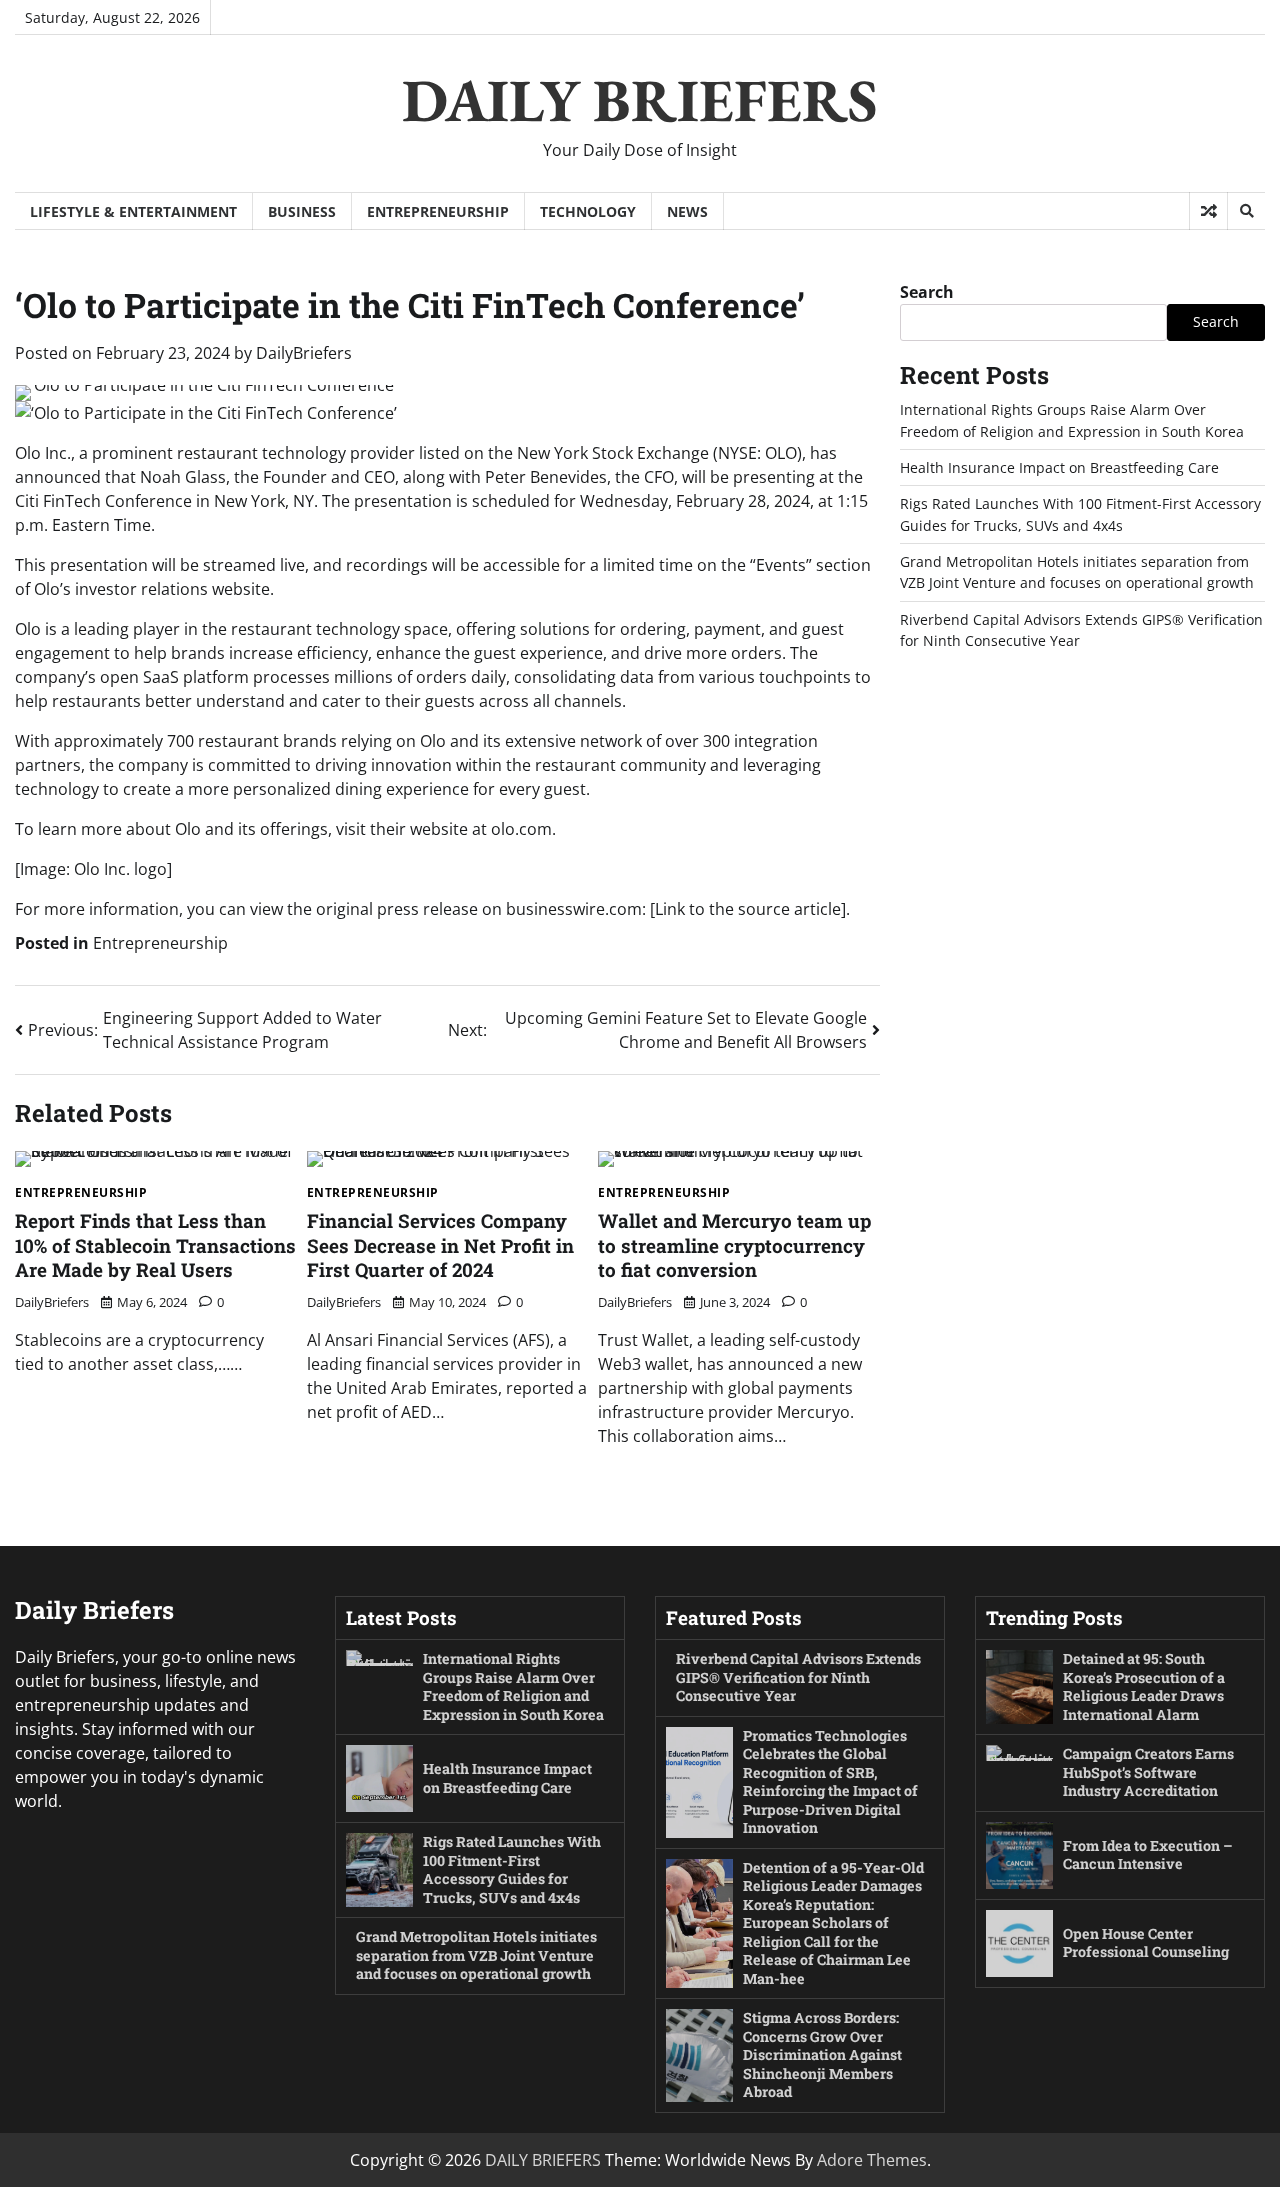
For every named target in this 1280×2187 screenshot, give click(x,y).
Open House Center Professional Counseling (1146, 1943)
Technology (588, 211)
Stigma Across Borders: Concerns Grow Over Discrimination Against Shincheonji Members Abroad (822, 2054)
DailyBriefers (304, 353)
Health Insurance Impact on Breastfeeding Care (1059, 467)
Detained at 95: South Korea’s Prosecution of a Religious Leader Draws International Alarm (1144, 1686)
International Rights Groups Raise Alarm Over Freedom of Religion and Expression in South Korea (513, 1686)
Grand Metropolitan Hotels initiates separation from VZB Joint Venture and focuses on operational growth (476, 1955)
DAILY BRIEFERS (640, 100)
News (687, 211)
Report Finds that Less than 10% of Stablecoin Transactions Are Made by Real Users (155, 1245)
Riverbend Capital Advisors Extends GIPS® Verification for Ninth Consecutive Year (798, 1677)
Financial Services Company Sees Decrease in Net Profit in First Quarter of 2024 (440, 1245)
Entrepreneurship (438, 211)
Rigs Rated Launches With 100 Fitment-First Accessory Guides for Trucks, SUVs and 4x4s (512, 1869)
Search (927, 292)
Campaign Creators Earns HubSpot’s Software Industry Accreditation (1148, 1772)
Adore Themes (872, 2160)
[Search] (1246, 211)
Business (302, 211)
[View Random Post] (1208, 211)
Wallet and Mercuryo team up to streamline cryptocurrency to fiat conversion (734, 1245)
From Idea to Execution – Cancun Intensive (1148, 1855)
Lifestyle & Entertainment (133, 211)
